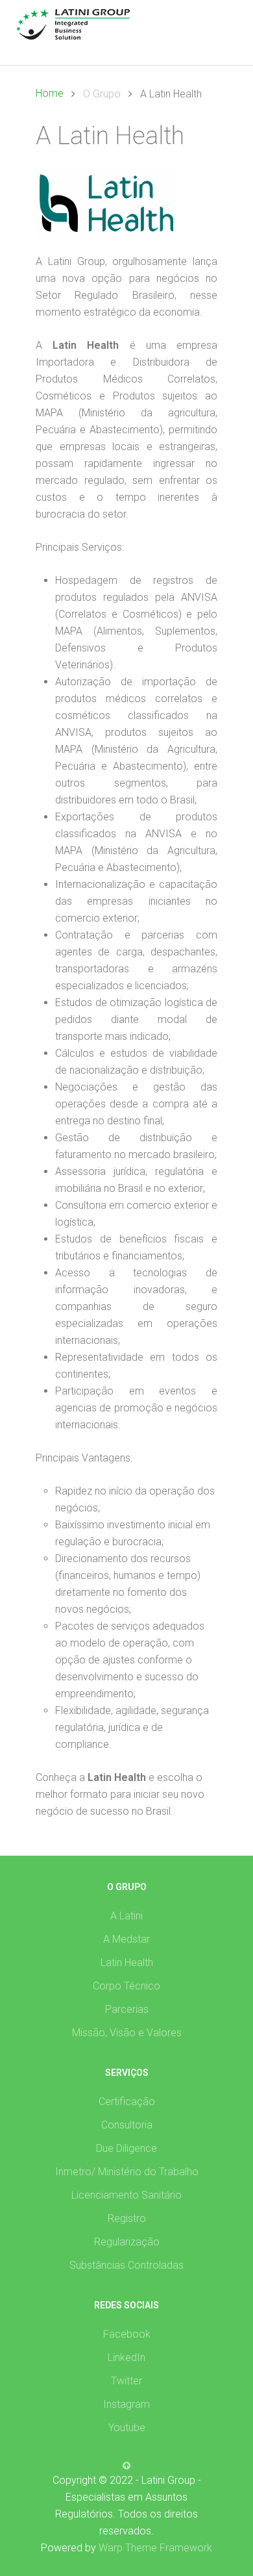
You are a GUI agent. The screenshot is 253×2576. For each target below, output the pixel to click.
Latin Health (127, 1963)
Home (50, 93)
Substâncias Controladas (126, 2265)
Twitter (126, 2381)
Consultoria (127, 2125)
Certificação (127, 2102)
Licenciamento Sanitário (126, 2195)
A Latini (126, 1916)
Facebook (127, 2334)
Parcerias (127, 2009)
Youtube (127, 2428)
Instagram (126, 2404)
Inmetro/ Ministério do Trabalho (127, 2172)
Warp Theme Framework (155, 2548)
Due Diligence (126, 2148)
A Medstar (126, 1939)
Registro (127, 2218)
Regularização (127, 2242)
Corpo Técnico (126, 1986)
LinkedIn (126, 2357)
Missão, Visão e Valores (127, 2033)
